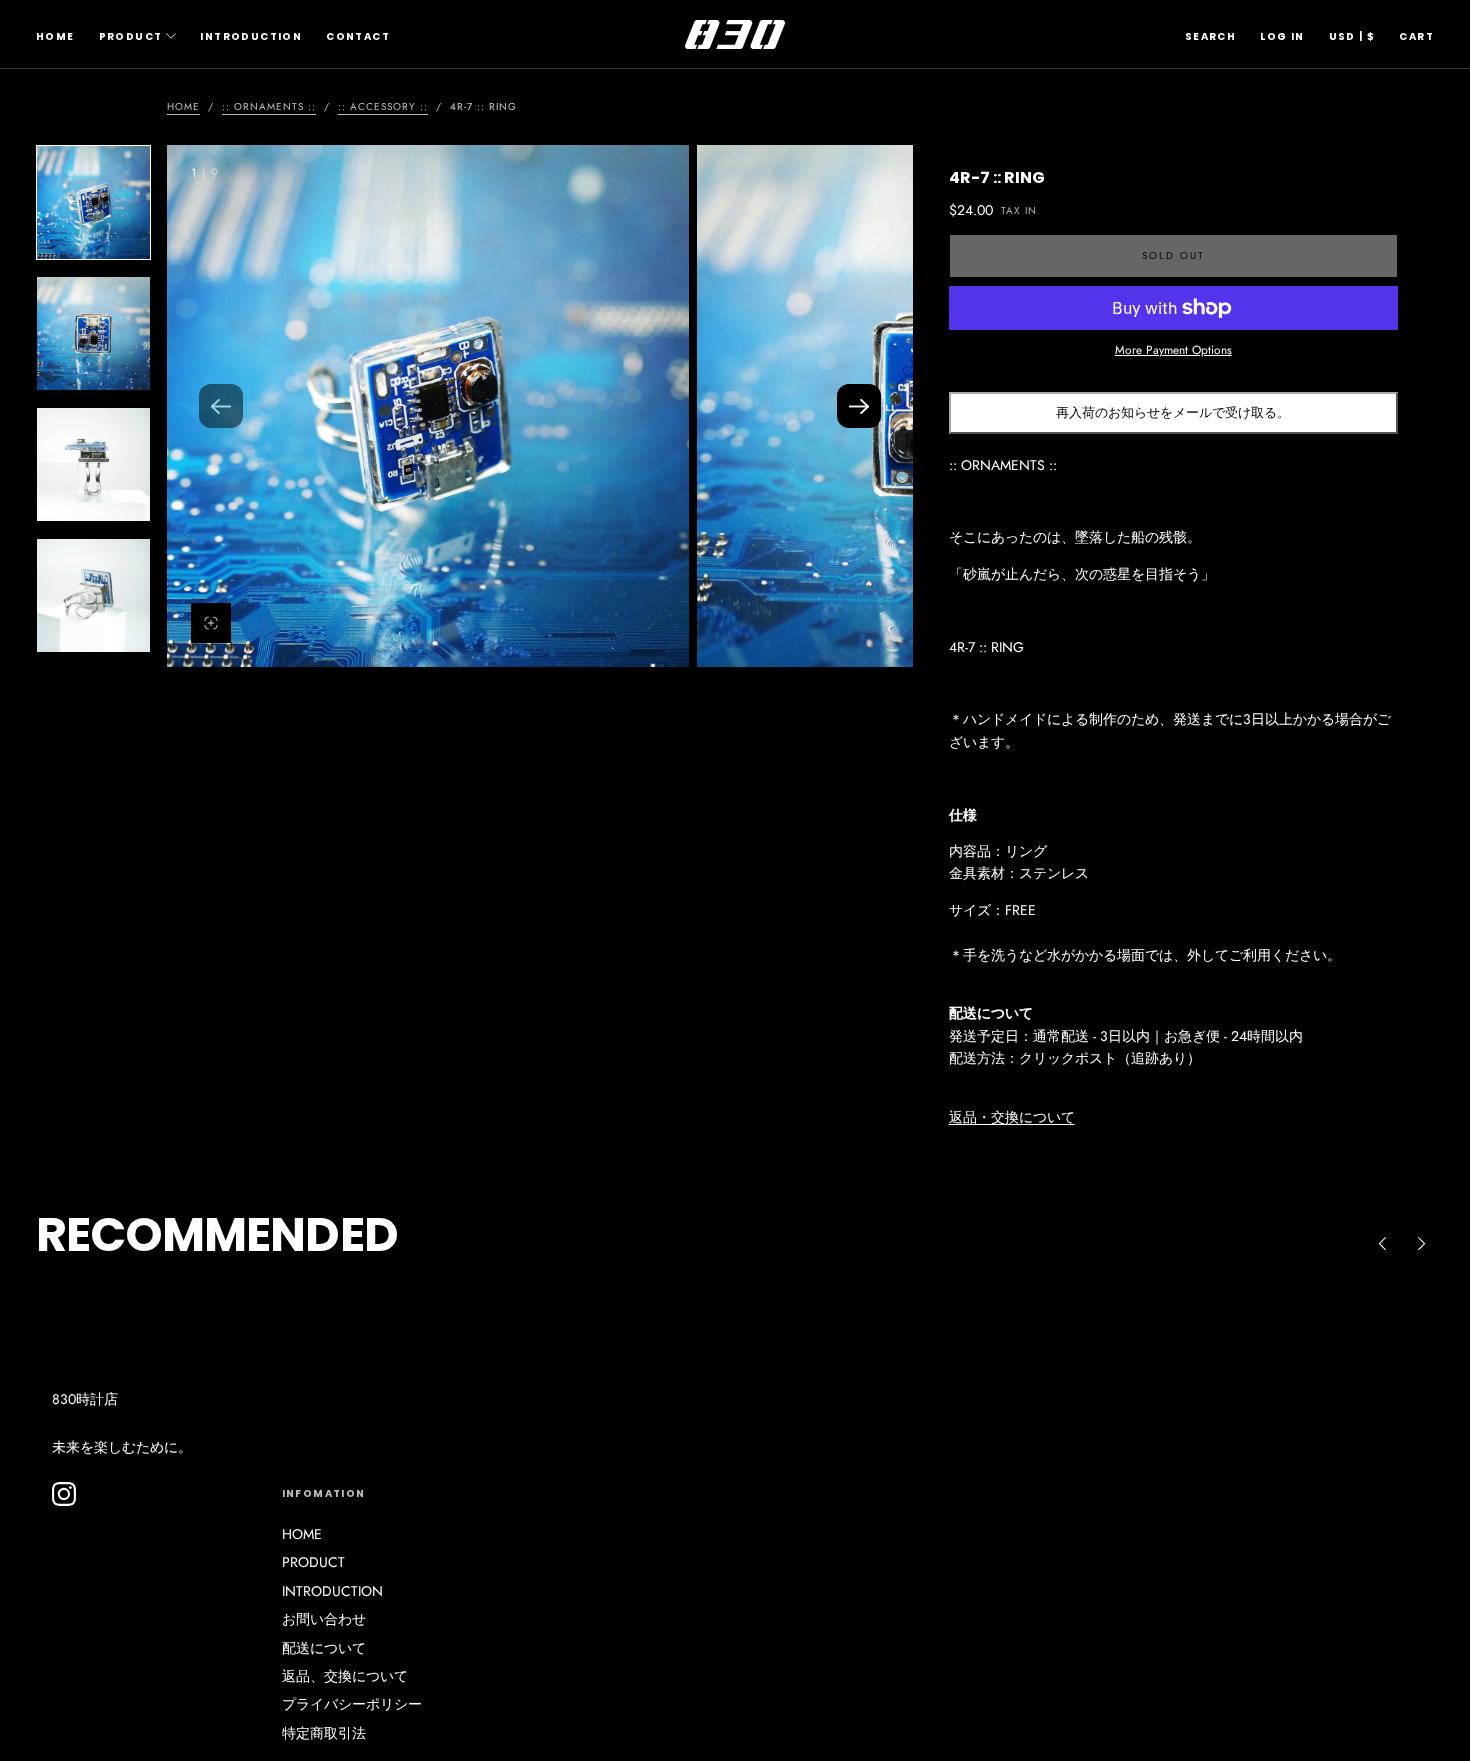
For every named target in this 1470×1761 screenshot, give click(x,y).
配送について (324, 1648)
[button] (1210, 37)
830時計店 (85, 1399)
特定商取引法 (324, 1733)
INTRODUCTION (251, 36)
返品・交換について (1012, 1117)
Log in (1282, 36)
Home (183, 106)
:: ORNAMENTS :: (269, 106)
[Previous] (1382, 1243)
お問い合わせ (324, 1619)
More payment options (1173, 349)
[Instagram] (64, 1494)
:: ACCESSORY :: (383, 106)
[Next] (1422, 1243)
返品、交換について (345, 1676)
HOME (55, 36)
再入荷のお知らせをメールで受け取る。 (1173, 412)
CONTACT (358, 36)
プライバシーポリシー (352, 1704)
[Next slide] (859, 406)
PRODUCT (131, 36)
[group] (428, 406)
